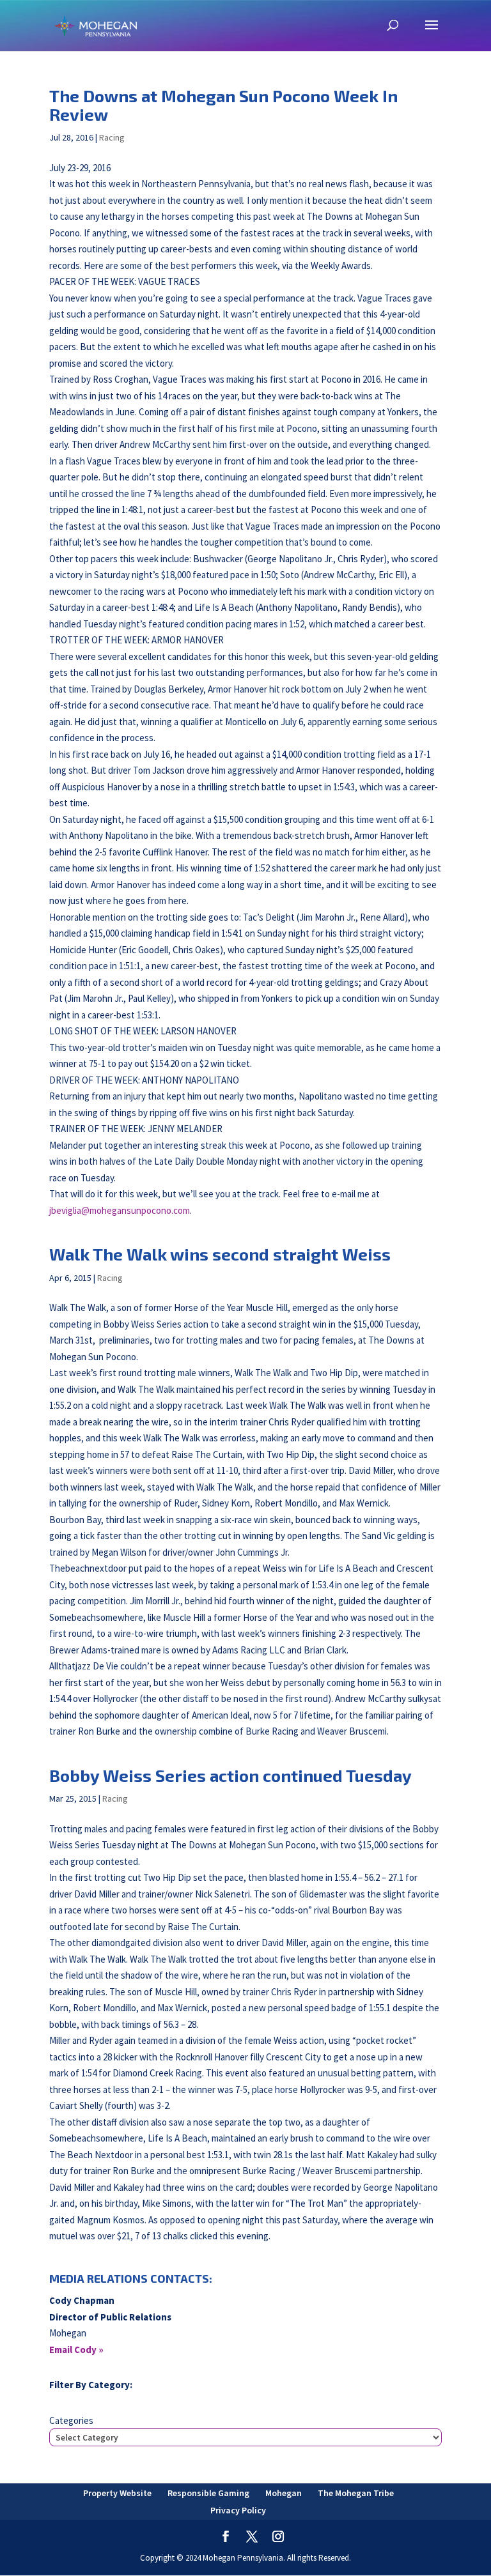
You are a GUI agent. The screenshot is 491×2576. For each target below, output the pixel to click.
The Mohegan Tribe (356, 2493)
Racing (112, 137)
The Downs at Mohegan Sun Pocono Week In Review (223, 105)
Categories (71, 2420)
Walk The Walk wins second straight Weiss (220, 1254)
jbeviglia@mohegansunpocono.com (120, 1210)
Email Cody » (76, 2350)
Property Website (117, 2493)
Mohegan (284, 2493)
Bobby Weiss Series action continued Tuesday (230, 1775)
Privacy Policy (238, 2510)
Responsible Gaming (208, 2493)
